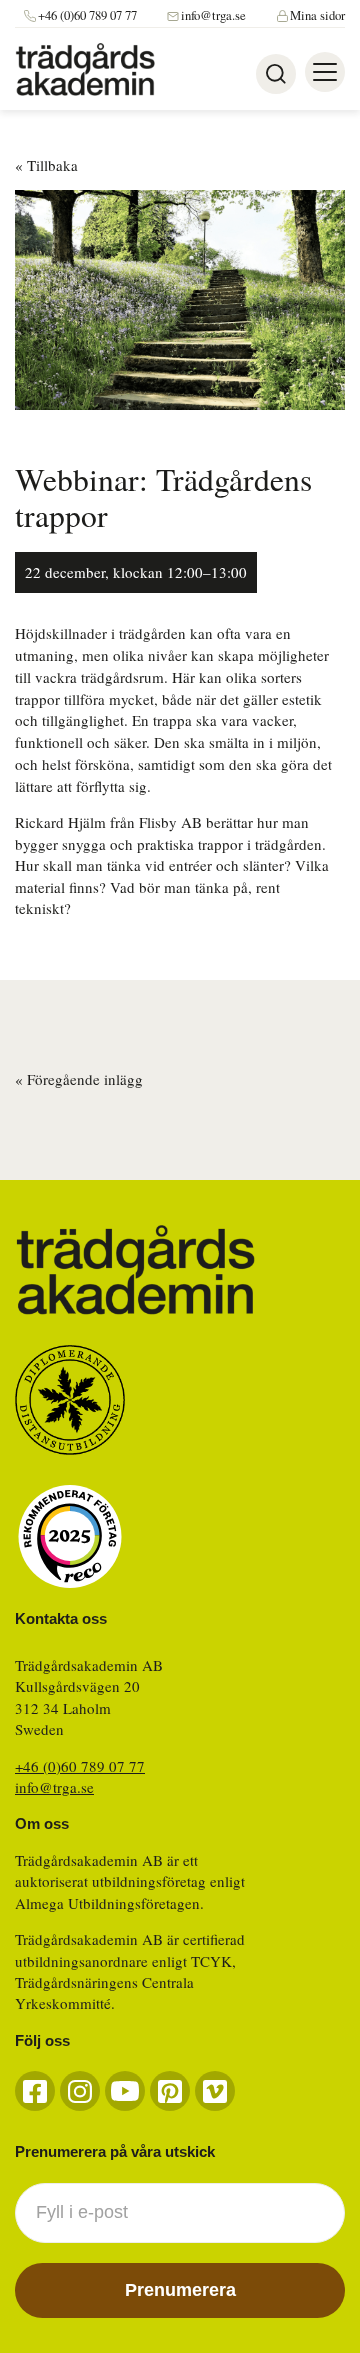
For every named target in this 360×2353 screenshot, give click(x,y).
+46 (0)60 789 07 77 (87, 15)
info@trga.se (213, 15)
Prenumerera (180, 2290)
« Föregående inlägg (79, 1079)
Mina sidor (317, 15)
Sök (276, 74)
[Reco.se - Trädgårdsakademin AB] (70, 1536)
